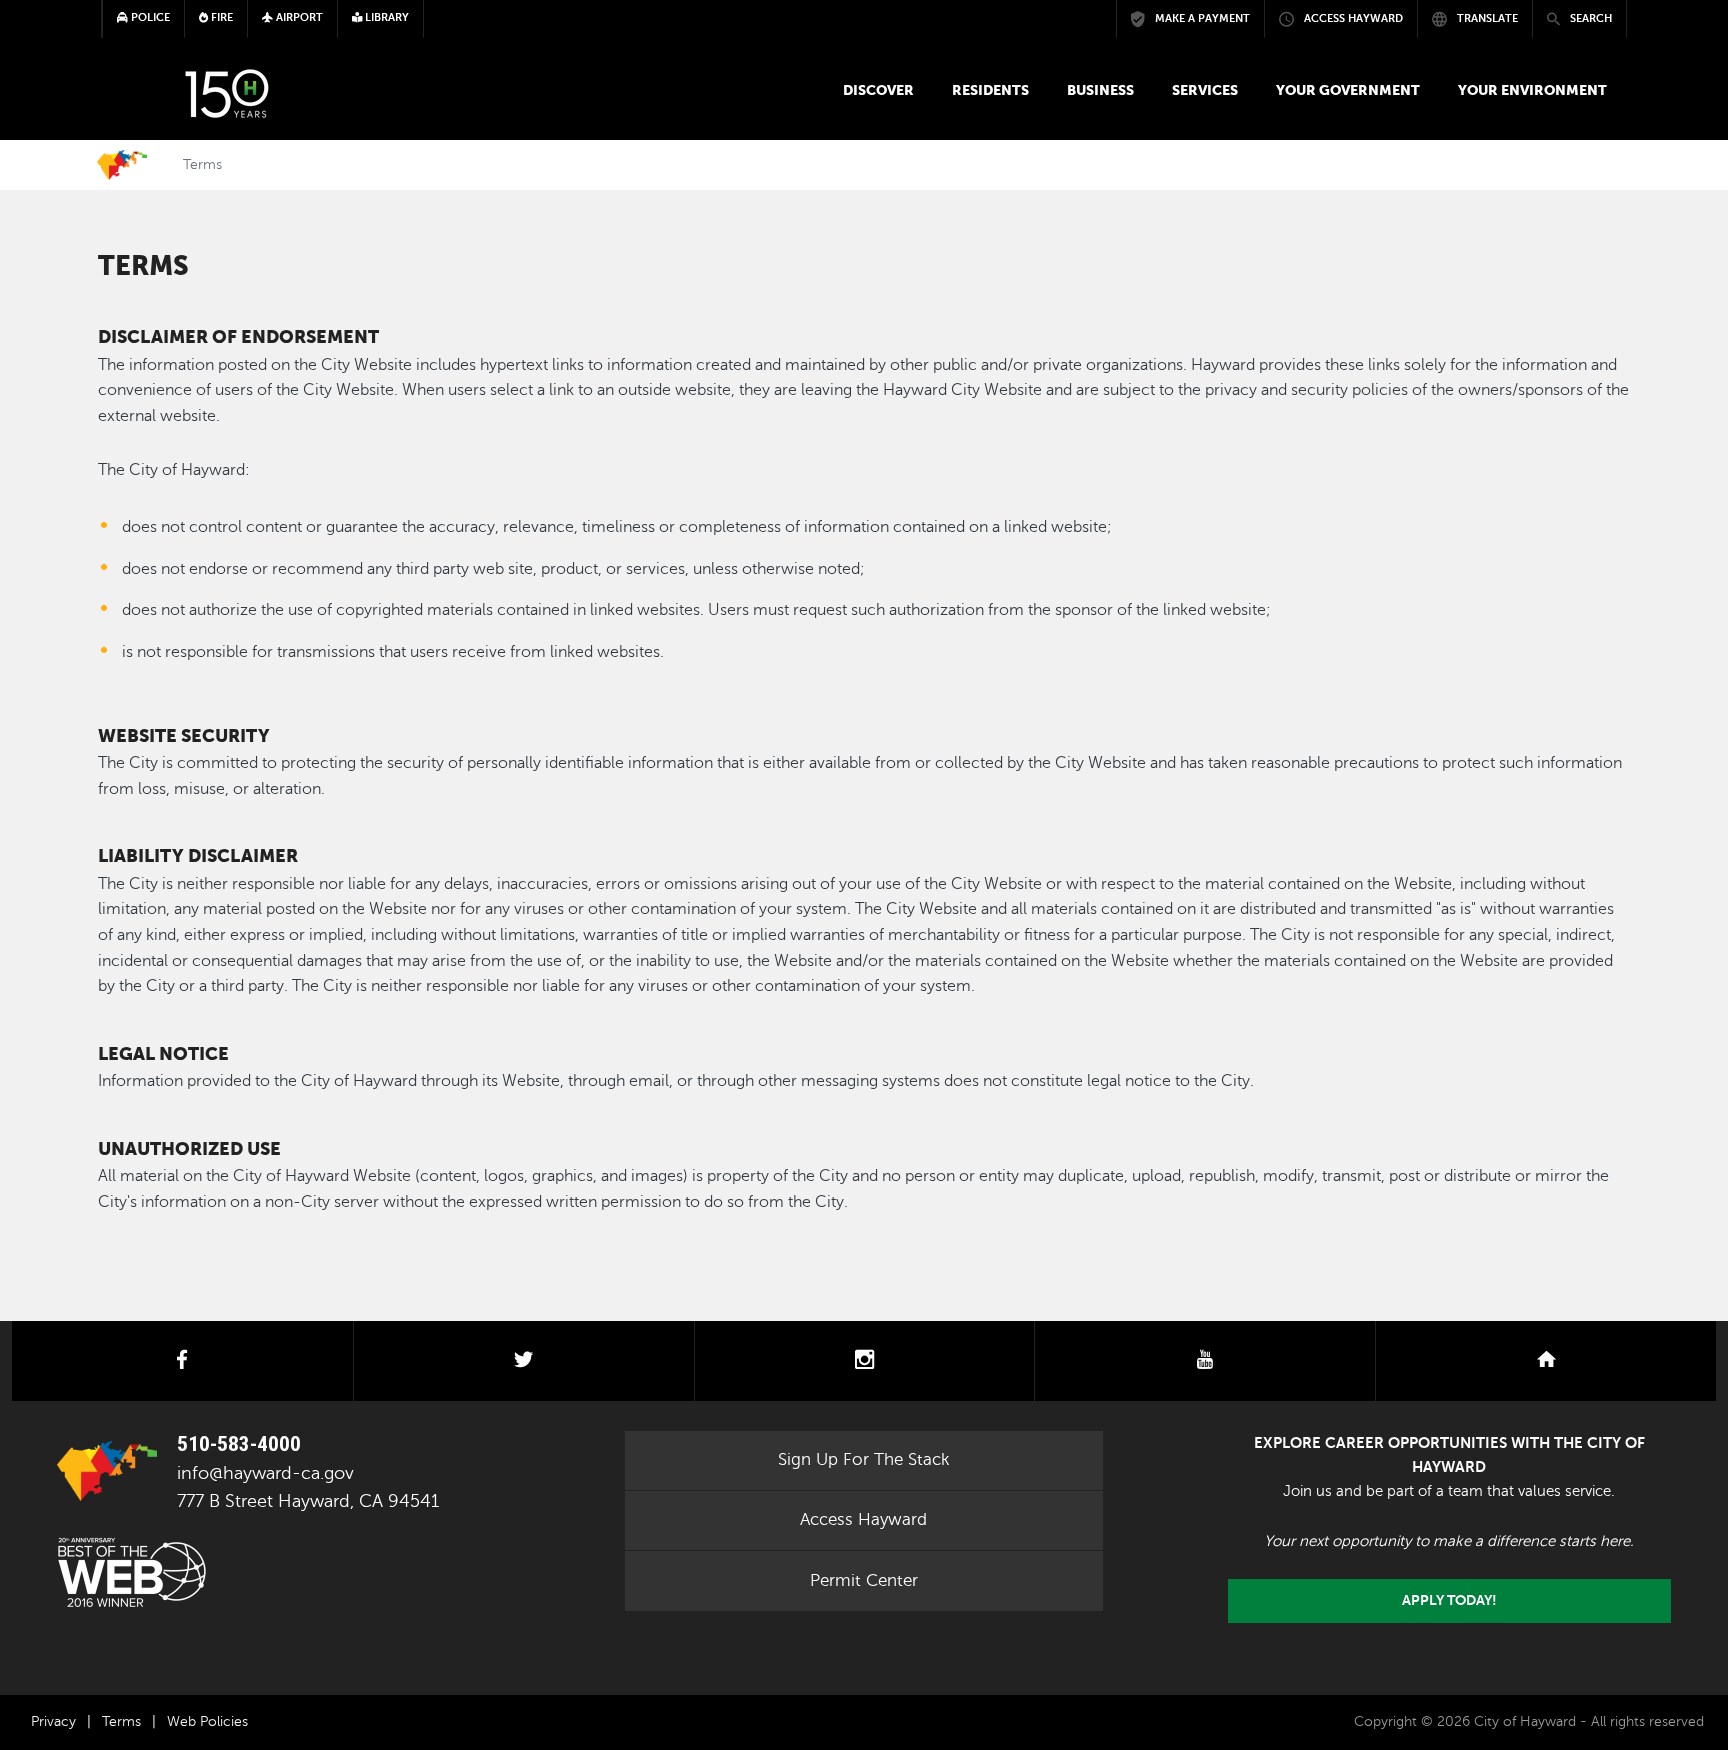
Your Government (1348, 90)
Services (1205, 90)
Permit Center (864, 1580)
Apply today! (1449, 1600)
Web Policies (207, 1721)
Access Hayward (863, 1519)
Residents (990, 90)
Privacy (53, 1721)
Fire (220, 17)
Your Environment (1532, 90)
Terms (121, 1721)
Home (122, 165)
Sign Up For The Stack (864, 1459)
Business (1100, 90)
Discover (878, 90)
